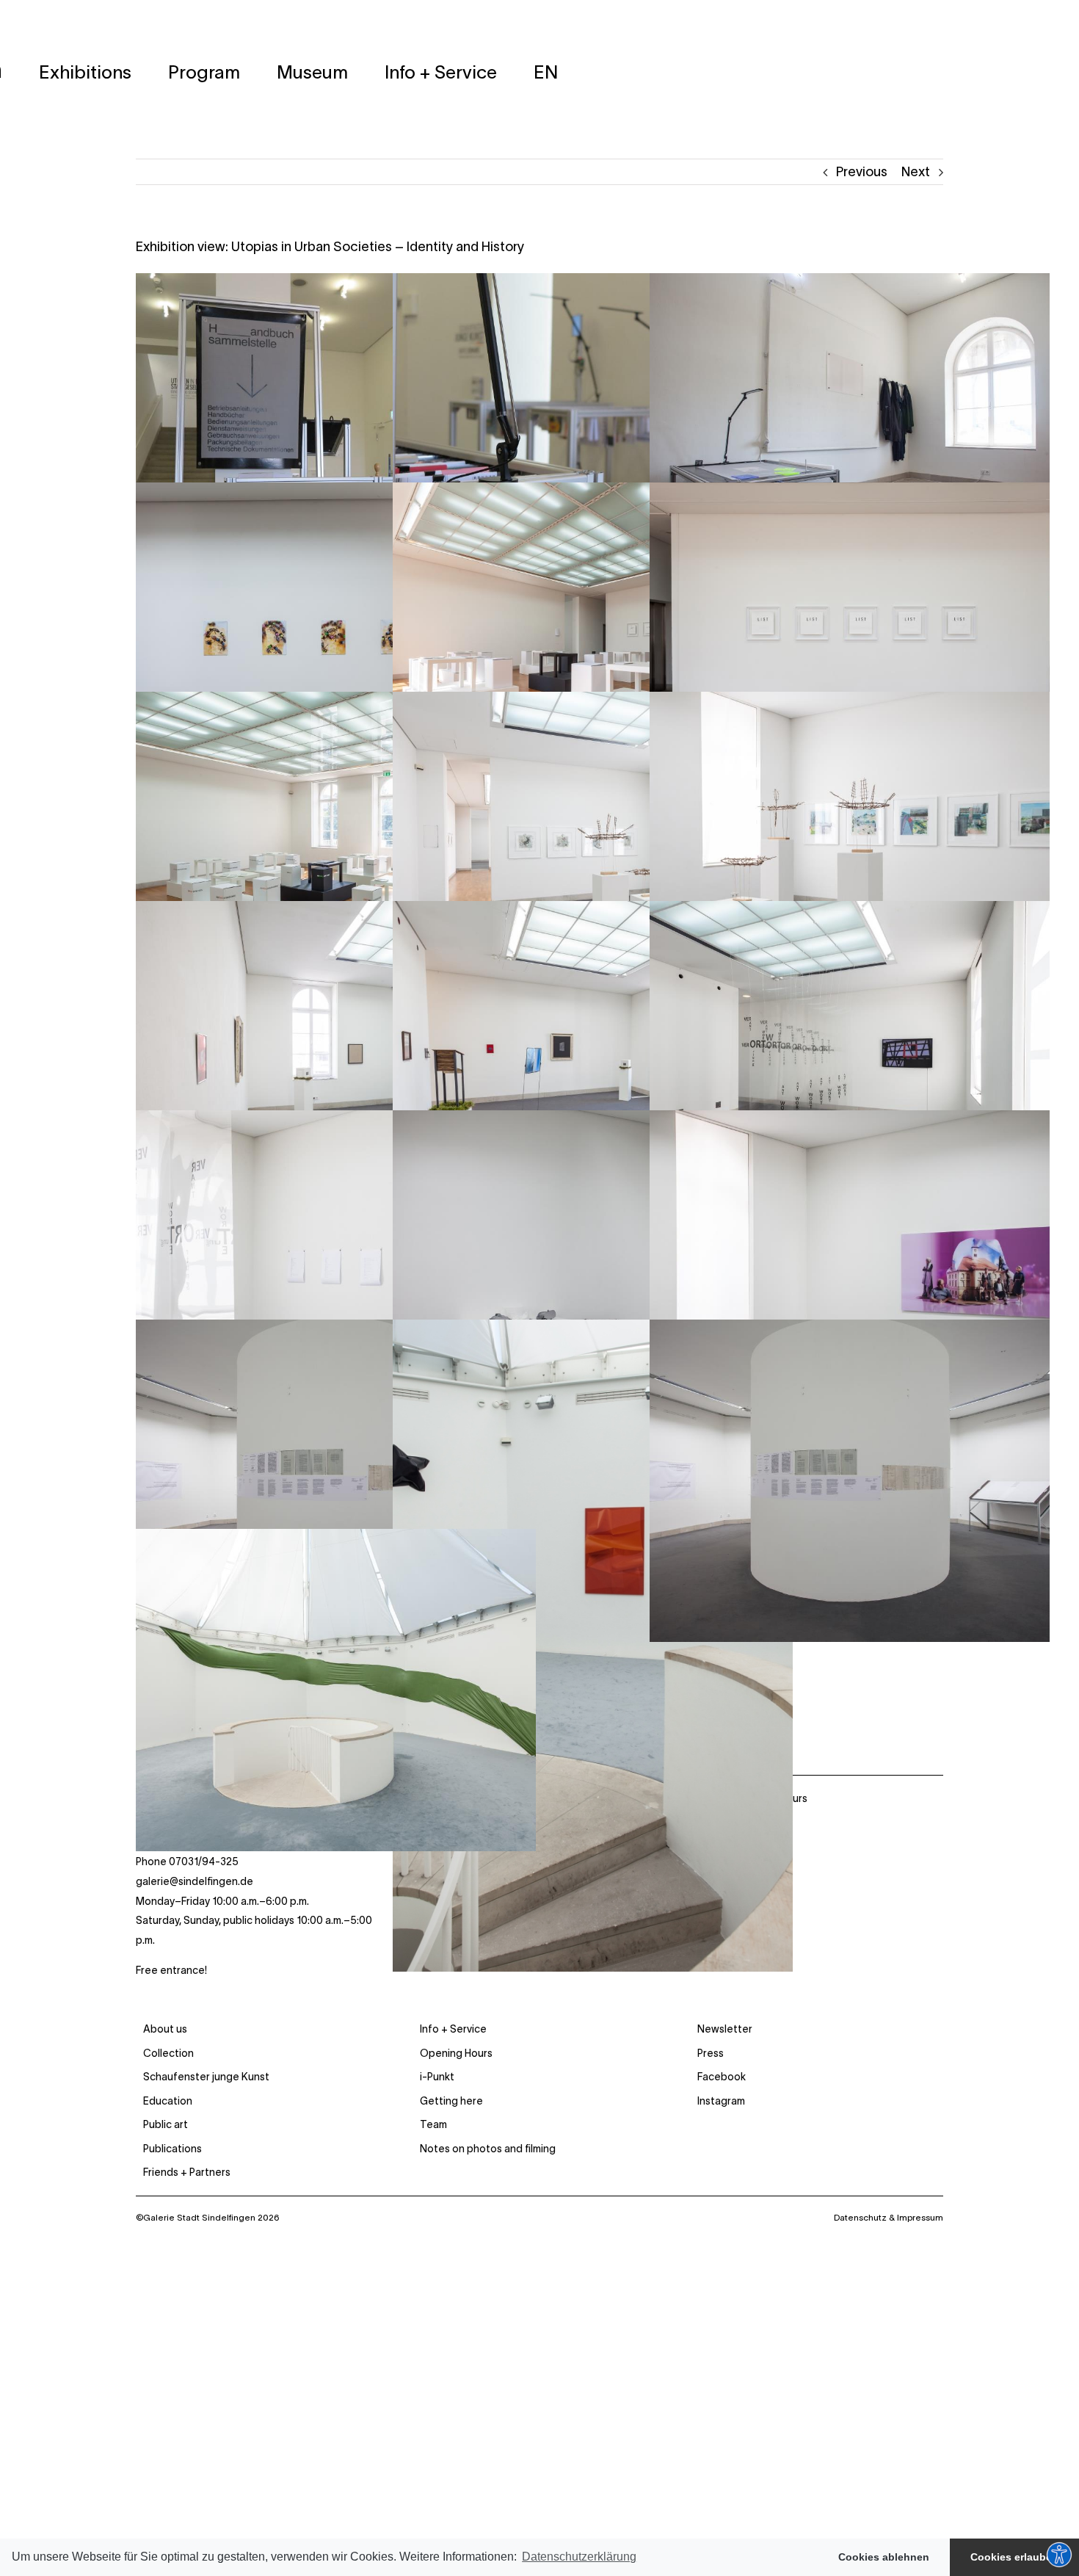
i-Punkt (437, 2077)
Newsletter (725, 2029)
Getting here (451, 2101)
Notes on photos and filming (488, 2149)
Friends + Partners (187, 2172)
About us (165, 2029)
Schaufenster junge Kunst (206, 2077)
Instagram (721, 2101)
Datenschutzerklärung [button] (579, 2557)
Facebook (722, 2077)
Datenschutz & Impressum (889, 2217)
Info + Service (453, 2029)
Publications (172, 2149)
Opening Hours (456, 2053)
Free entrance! (171, 1970)
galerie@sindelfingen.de (195, 1881)
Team (433, 2124)
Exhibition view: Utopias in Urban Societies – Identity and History (330, 247)
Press (711, 2053)
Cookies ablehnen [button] (884, 2557)
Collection (168, 2053)
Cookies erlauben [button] (1014, 2557)
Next (916, 172)
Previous (862, 172)
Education (168, 2101)
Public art (166, 2124)
